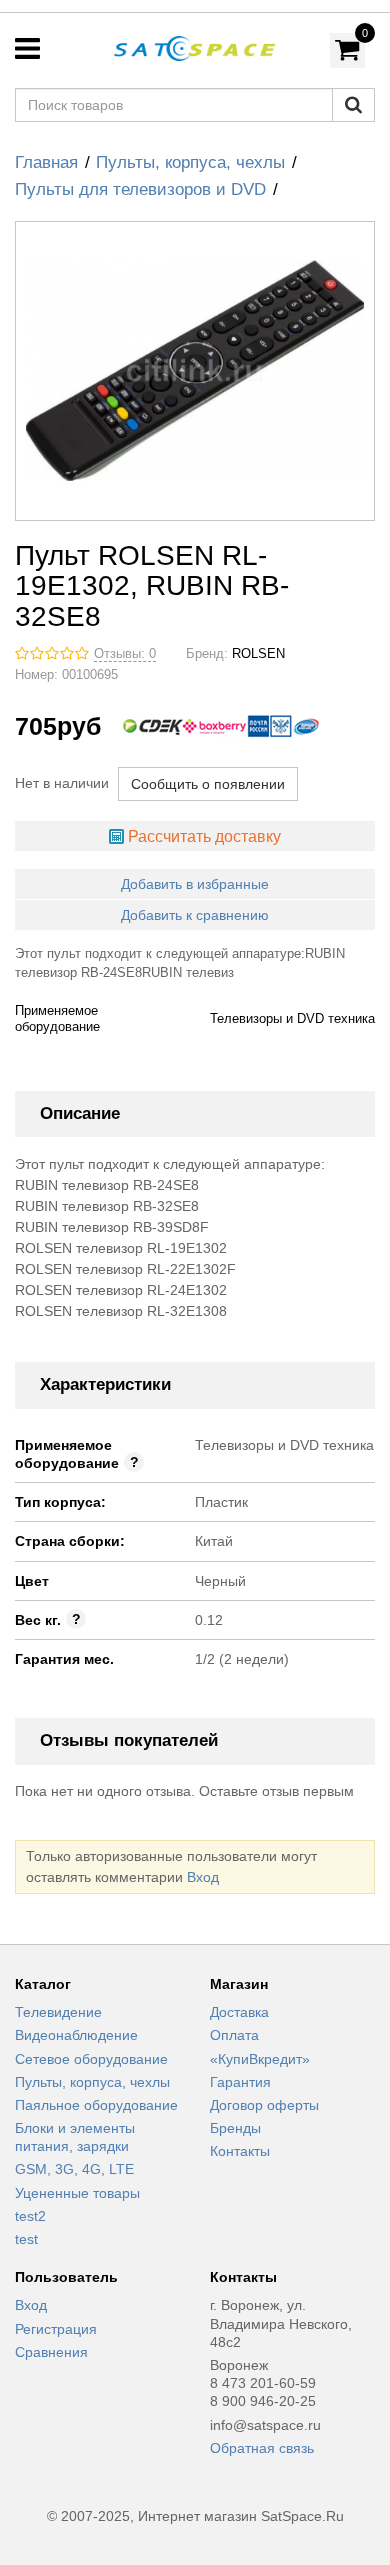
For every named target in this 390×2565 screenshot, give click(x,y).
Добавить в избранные (195, 884)
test (26, 2239)
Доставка (239, 2012)
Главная (46, 162)
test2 (30, 2216)
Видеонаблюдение (76, 2035)
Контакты (240, 2151)
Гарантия (240, 2082)
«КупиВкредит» (260, 2059)
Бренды (235, 2128)
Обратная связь (262, 2448)
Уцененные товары (77, 2193)
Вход (203, 1877)
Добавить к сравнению (195, 915)
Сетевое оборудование (91, 2059)
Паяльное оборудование (96, 2105)
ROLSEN (258, 654)
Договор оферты (264, 2105)
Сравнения (51, 2352)
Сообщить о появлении (208, 784)
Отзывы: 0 (125, 654)
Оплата (234, 2035)
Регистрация (56, 2329)
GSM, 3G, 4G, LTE (74, 2169)
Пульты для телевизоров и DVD (140, 189)
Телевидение (58, 2012)
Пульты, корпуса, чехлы (190, 162)
